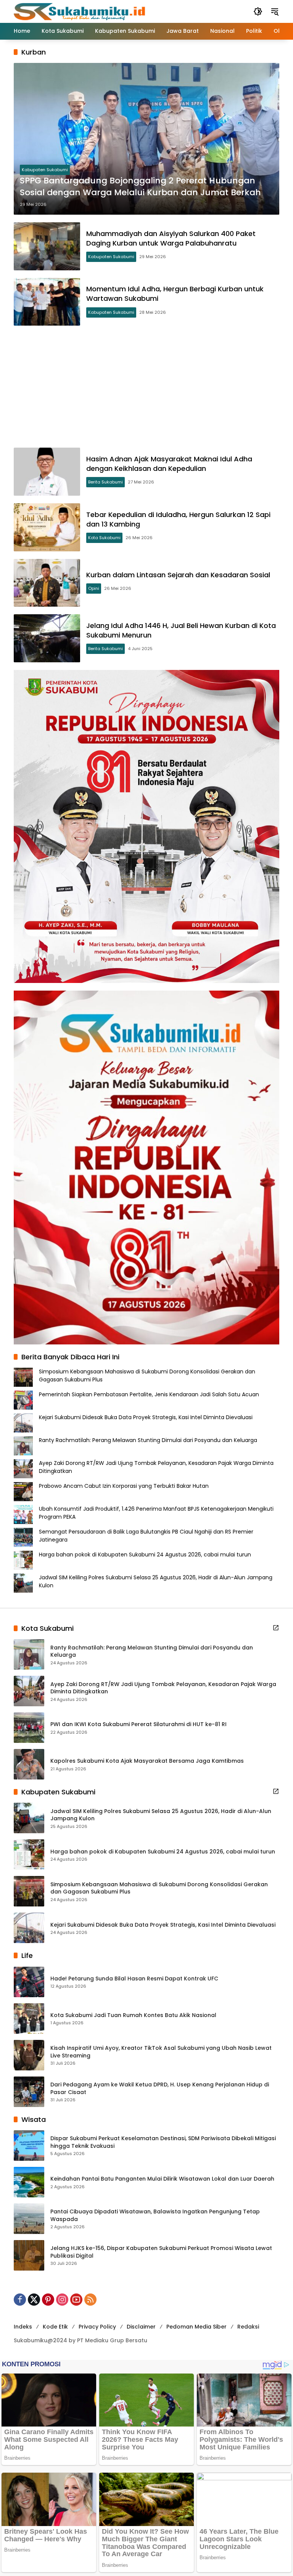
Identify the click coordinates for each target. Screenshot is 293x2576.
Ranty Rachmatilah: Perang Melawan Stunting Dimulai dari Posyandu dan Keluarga (148, 1440)
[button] (258, 11)
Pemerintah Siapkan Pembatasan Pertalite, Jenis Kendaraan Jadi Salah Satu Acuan (149, 1394)
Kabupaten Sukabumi (45, 170)
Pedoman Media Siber (196, 2327)
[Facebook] (20, 2300)
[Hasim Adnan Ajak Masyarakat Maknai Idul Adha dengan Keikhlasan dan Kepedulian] (47, 472)
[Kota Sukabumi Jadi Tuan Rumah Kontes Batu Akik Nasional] (29, 2019)
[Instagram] (62, 2300)
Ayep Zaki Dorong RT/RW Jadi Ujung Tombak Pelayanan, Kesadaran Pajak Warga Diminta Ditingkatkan (163, 1688)
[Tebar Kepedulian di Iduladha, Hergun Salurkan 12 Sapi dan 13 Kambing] (47, 527)
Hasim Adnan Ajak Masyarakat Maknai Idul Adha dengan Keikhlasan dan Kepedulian (169, 464)
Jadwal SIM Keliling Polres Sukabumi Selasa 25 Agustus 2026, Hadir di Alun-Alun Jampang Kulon (161, 1815)
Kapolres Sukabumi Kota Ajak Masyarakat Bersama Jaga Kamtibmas (147, 1761)
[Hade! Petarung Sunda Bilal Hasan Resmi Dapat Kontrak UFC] (29, 1982)
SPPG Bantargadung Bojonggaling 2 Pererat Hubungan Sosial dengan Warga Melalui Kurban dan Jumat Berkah (140, 187)
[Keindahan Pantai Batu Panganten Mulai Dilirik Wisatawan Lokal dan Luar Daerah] (29, 2182)
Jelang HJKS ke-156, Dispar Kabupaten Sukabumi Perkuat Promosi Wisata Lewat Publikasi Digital (161, 2252)
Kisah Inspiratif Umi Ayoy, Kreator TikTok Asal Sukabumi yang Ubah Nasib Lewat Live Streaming (161, 2052)
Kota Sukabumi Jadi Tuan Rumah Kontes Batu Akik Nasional (133, 2015)
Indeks (23, 2327)
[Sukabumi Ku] (80, 11)
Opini (94, 588)
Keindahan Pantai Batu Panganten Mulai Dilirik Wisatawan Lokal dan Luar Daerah (162, 2179)
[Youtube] (76, 2300)
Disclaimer (141, 2327)
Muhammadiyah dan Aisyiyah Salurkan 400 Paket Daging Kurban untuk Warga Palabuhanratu (171, 238)
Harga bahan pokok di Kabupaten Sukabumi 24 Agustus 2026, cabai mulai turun (145, 1555)
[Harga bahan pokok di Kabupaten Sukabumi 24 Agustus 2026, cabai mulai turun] (29, 1855)
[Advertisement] (146, 387)
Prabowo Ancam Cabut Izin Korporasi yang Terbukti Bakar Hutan (124, 1486)
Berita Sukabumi (105, 482)
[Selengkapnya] (276, 1628)
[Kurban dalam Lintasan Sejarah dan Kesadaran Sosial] (47, 583)
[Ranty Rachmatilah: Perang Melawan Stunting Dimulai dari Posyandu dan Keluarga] (29, 1654)
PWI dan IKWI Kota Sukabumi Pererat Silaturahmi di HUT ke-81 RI (138, 1724)
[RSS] (90, 2300)
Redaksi (248, 2327)
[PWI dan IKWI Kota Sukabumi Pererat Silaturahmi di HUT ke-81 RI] (29, 1728)
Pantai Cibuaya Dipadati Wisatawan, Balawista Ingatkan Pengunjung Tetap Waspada (155, 2215)
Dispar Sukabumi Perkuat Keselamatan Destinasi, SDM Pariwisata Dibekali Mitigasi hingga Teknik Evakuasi (163, 2142)
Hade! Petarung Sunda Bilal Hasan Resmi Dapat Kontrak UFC (134, 1979)
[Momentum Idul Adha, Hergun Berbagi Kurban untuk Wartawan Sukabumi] (47, 302)
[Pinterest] (48, 2300)
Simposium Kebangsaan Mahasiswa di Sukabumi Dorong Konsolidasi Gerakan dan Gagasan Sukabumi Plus (159, 1888)
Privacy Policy (97, 2327)
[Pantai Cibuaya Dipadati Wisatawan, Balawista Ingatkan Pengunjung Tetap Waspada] (29, 2219)
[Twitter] (34, 2300)
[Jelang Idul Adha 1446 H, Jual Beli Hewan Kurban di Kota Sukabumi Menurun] (47, 638)
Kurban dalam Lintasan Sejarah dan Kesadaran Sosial (178, 575)
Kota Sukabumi (104, 538)
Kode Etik (55, 2327)
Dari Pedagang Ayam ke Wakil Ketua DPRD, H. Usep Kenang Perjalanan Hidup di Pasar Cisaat (160, 2089)
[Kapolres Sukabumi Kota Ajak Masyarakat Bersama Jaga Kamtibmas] (29, 1764)
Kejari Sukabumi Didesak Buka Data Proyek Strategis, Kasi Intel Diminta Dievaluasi (146, 1417)
